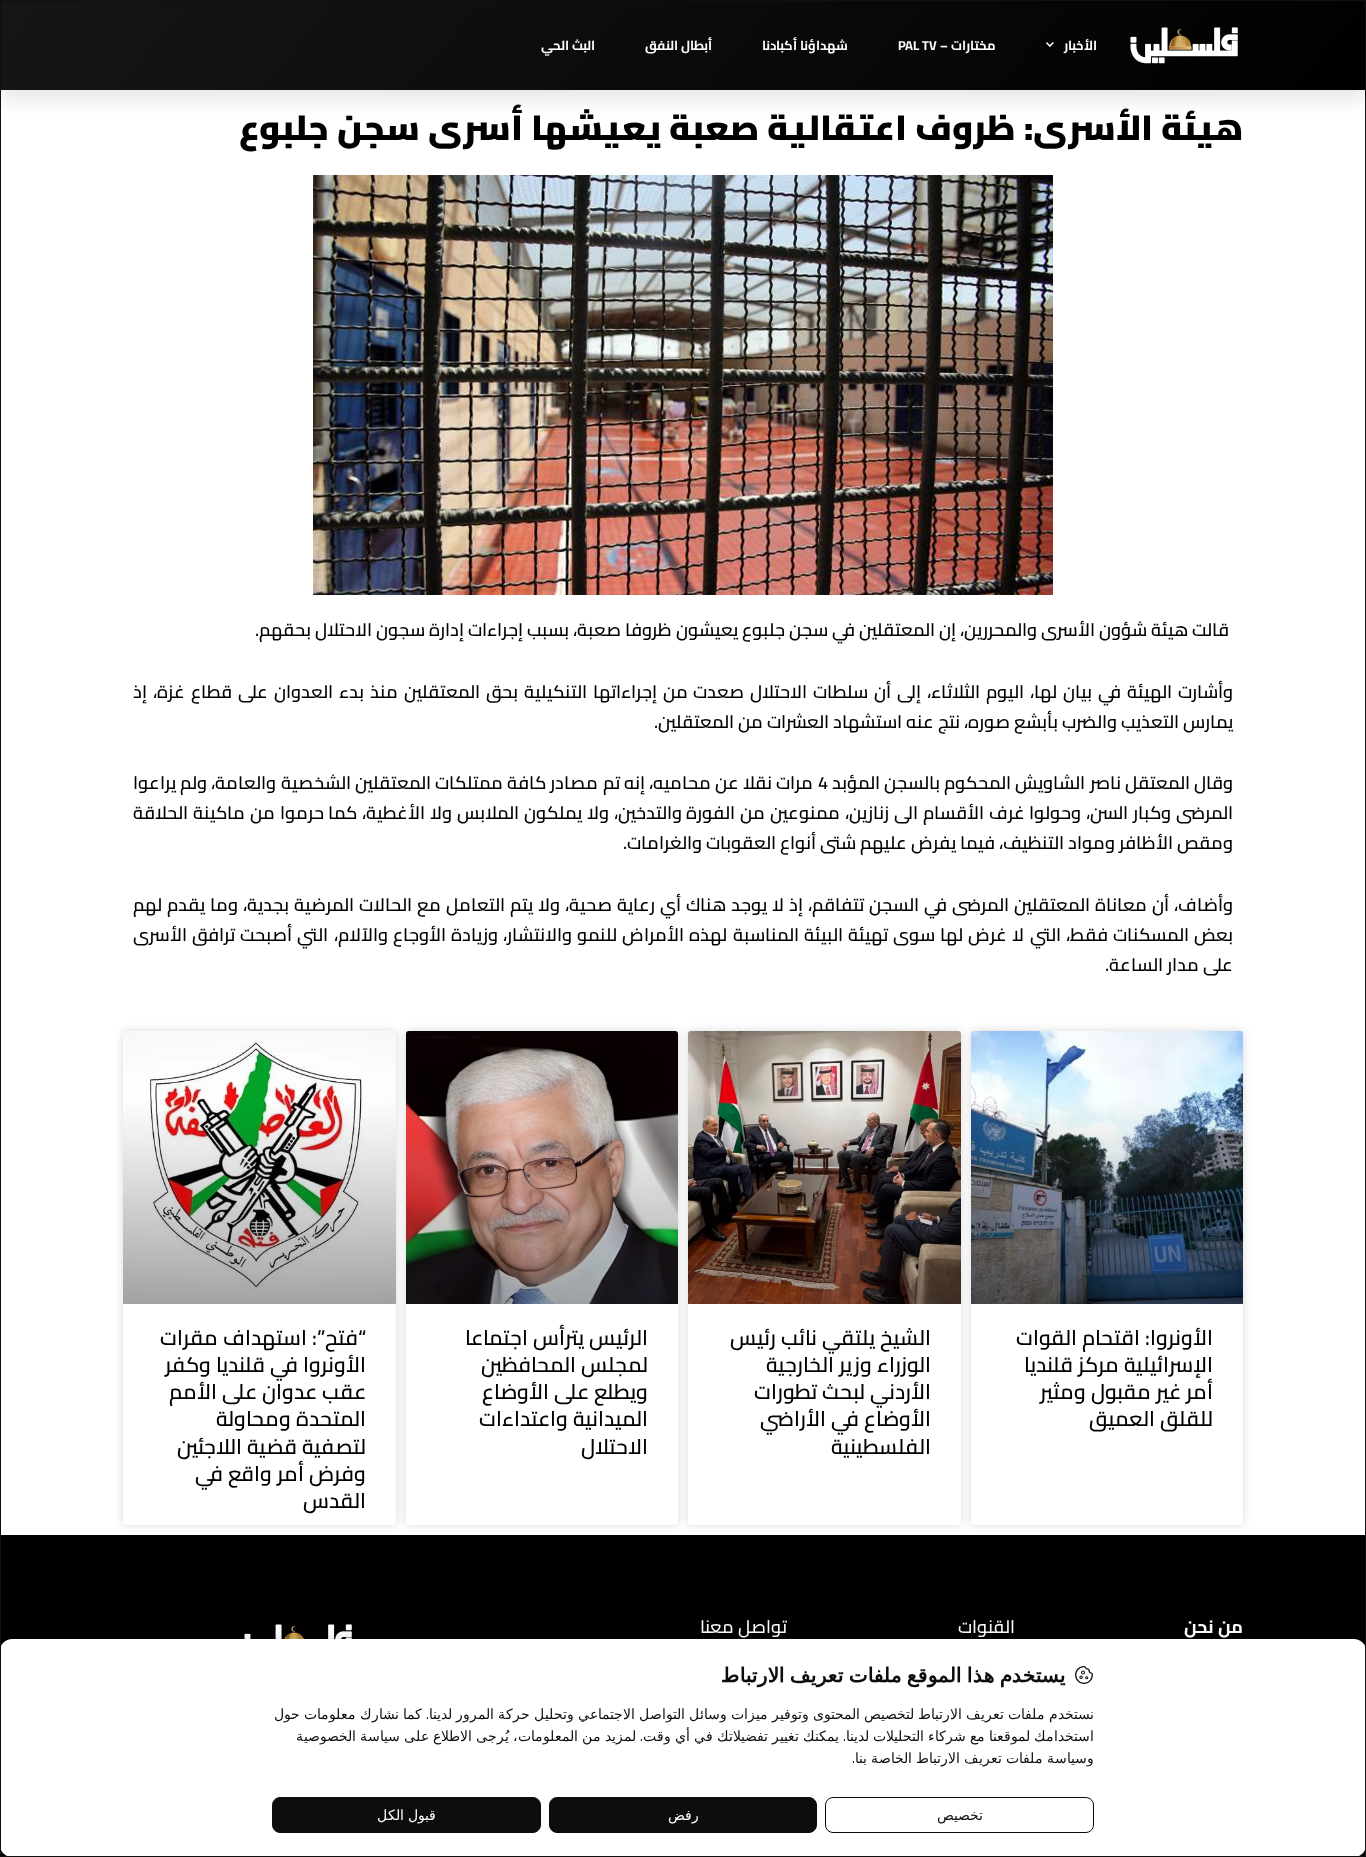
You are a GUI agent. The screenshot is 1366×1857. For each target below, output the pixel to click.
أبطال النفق (678, 45)
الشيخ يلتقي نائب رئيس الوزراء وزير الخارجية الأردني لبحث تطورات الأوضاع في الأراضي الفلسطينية (830, 1392)
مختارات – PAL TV (947, 45)
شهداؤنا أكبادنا (805, 45)
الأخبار (1080, 45)
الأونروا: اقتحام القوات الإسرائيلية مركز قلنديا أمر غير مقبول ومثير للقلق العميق (1114, 1378)
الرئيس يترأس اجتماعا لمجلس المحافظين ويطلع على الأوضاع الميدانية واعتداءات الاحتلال (556, 1392)
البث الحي (568, 45)
